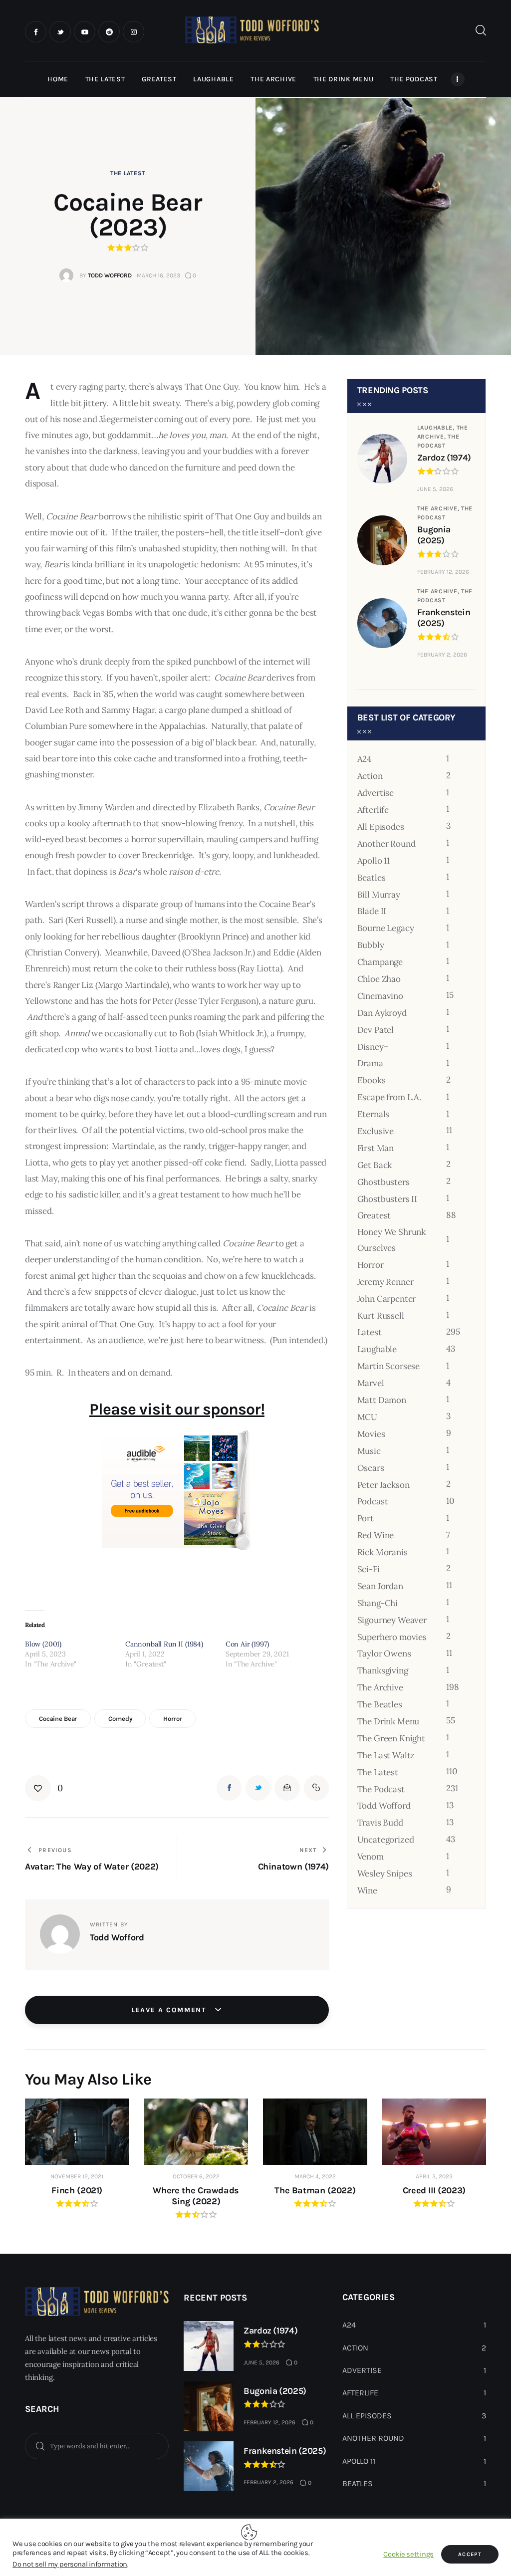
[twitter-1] (60, 32)
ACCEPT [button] (470, 2554)
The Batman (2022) (315, 2190)
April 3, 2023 (434, 2176)
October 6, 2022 (196, 2176)
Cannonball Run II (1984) (164, 1644)
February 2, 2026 (442, 655)
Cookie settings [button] (408, 2554)
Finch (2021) (77, 2190)
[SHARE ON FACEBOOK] (229, 1788)
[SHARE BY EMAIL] (287, 1788)
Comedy (120, 1719)
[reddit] (109, 32)
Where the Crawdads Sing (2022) (196, 2196)
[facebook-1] (36, 32)
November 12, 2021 (77, 2176)
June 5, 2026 (435, 489)
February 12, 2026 (443, 572)
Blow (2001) (43, 1644)
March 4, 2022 (315, 2176)
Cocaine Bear (58, 1719)
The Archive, (439, 508)
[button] (44, 1788)
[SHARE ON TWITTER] (258, 1788)
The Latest (128, 173)
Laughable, (437, 428)
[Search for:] (97, 2445)
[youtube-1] (85, 32)
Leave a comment (170, 2010)
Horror (172, 1719)
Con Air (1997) (247, 1644)
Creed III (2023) (434, 2190)
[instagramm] (133, 32)
